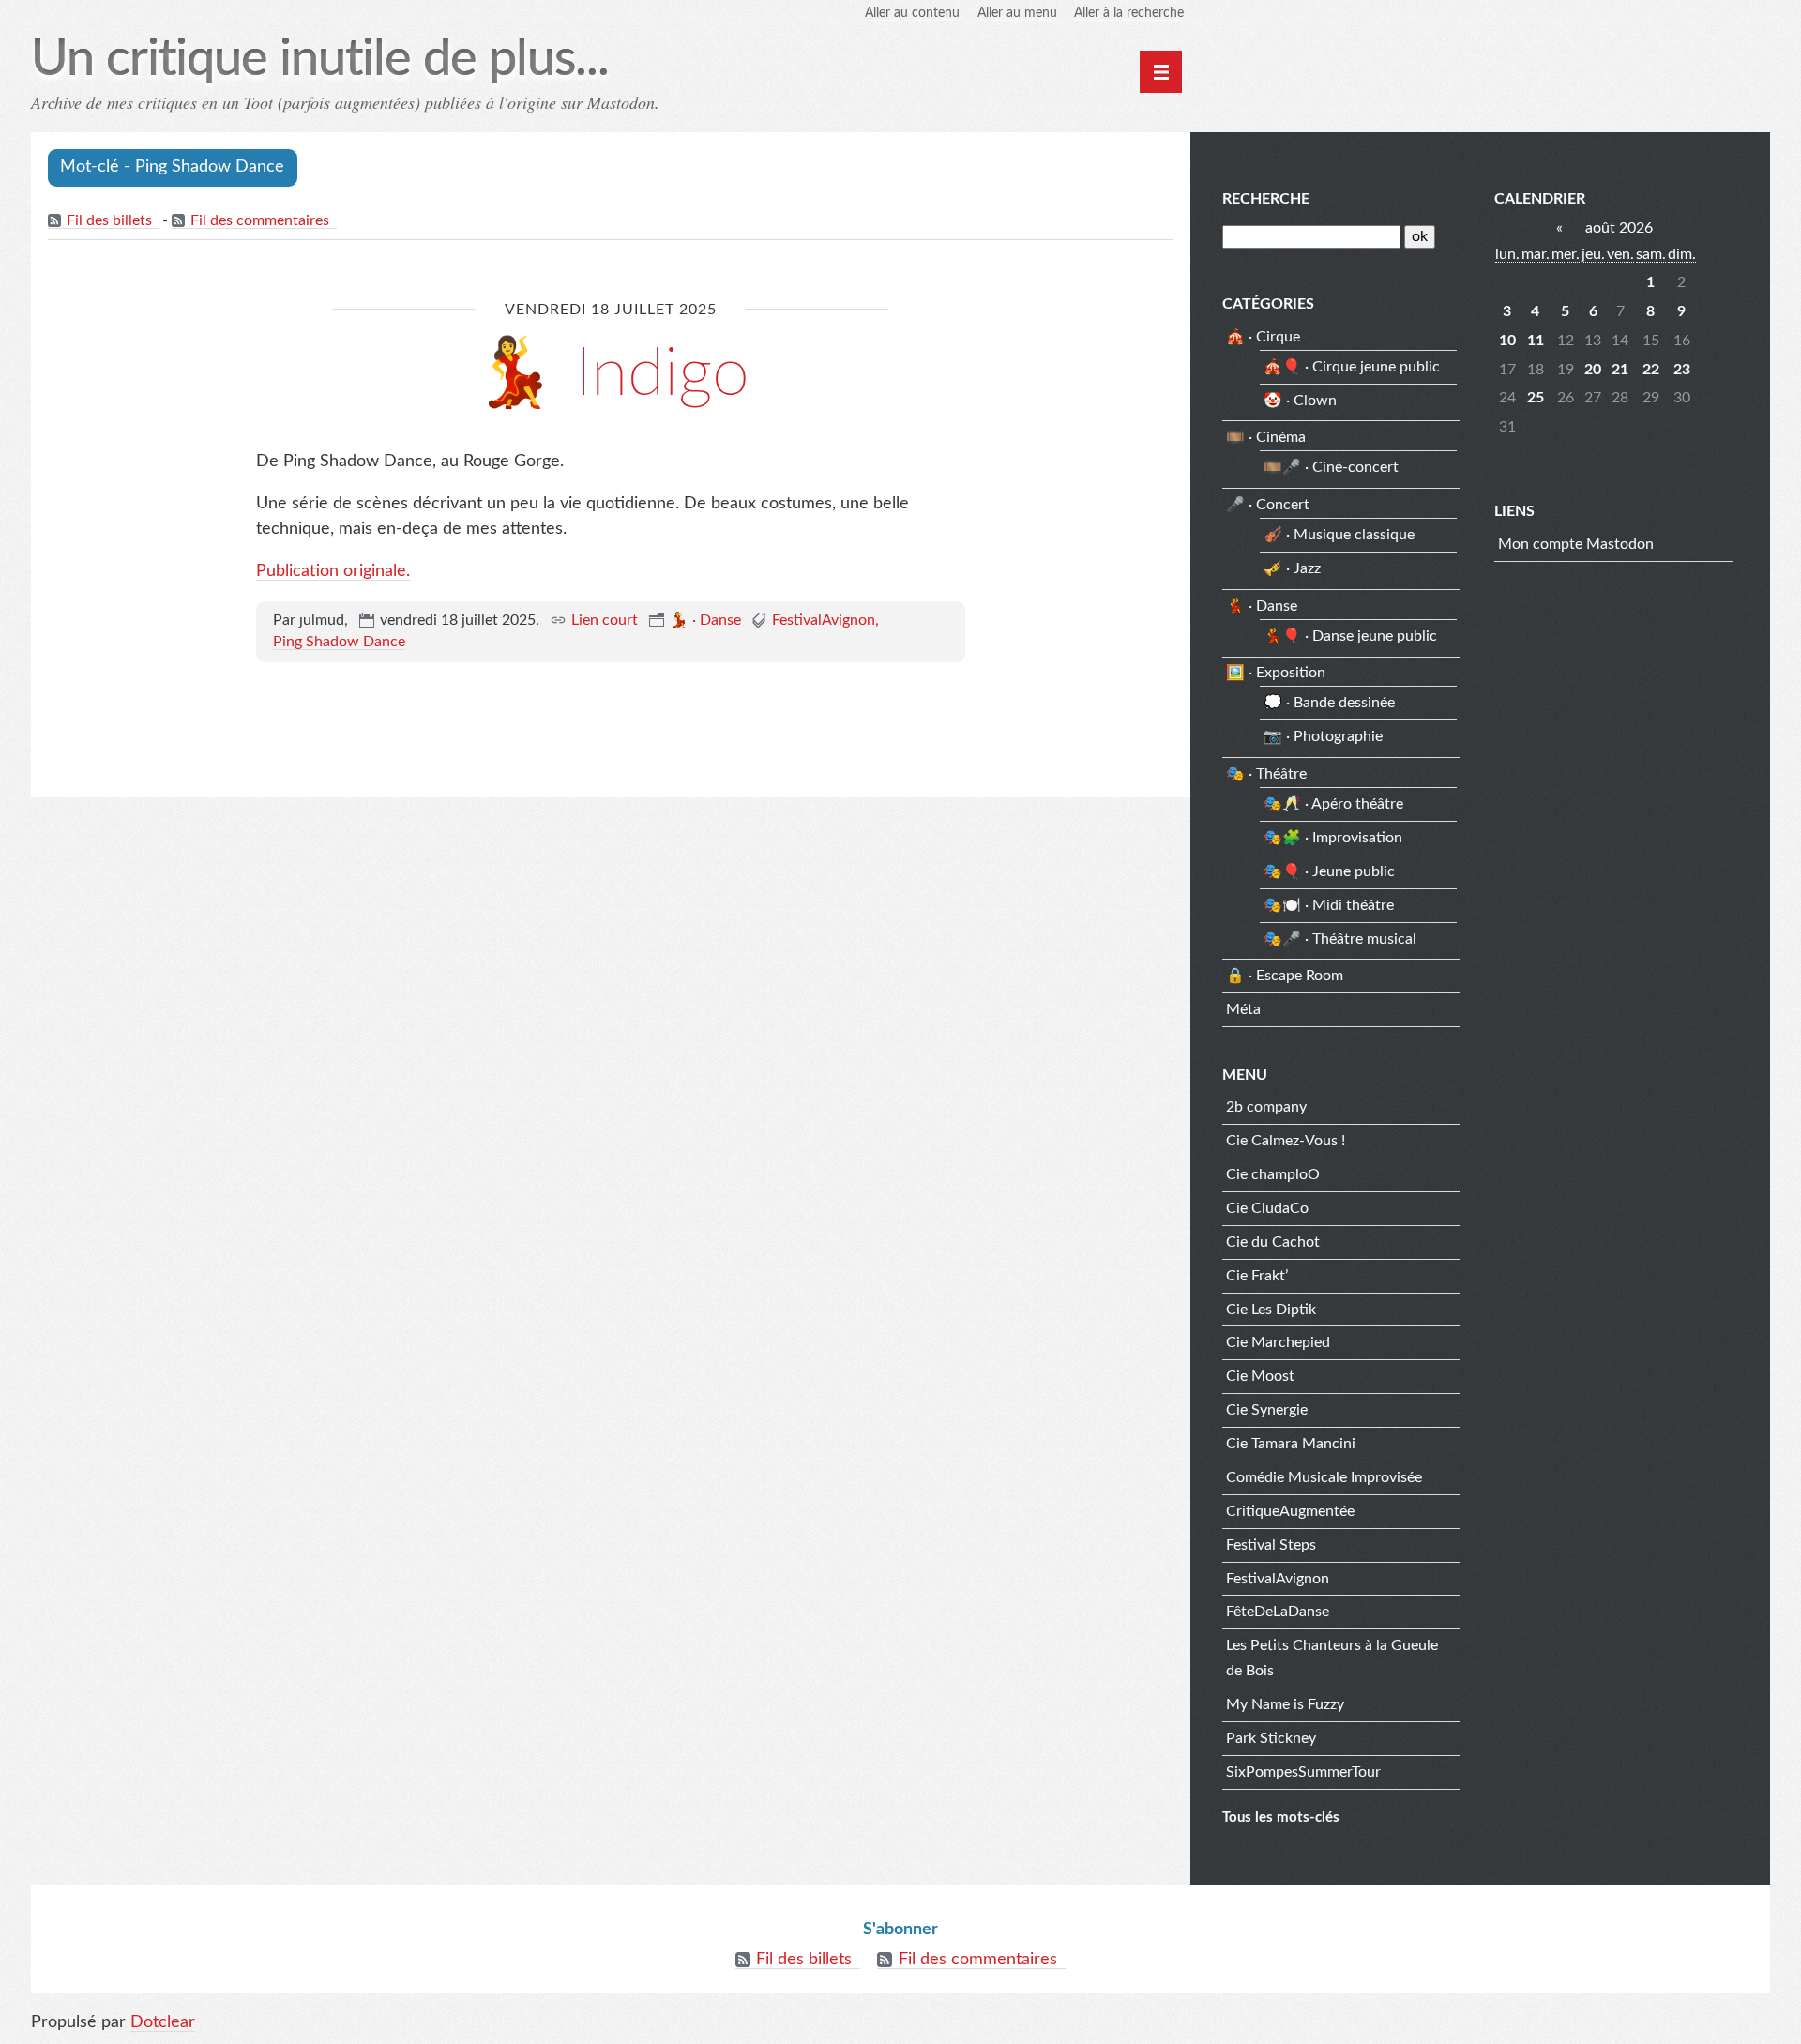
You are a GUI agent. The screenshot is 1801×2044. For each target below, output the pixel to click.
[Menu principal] (1161, 72)
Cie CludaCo (1267, 1208)
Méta (1243, 1009)
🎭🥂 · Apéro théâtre (1333, 804)
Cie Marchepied (1278, 1342)
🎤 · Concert (1268, 505)
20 (1593, 370)
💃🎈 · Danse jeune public (1350, 636)
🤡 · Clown (1300, 401)
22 (1651, 370)
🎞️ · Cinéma (1266, 437)
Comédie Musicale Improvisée (1324, 1477)
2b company (1266, 1107)
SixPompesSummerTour (1303, 1772)
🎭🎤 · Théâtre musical (1340, 939)
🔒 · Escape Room (1285, 976)
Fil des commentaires (260, 220)
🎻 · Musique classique (1339, 535)
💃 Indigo (611, 374)
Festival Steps (1271, 1545)
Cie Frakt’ (1257, 1276)
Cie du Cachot (1273, 1242)
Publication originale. (333, 571)
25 (1536, 398)
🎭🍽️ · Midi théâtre (1329, 905)
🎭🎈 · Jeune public (1329, 871)
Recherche (1266, 199)
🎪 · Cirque (1263, 337)
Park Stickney (1271, 1738)
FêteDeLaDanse (1278, 1612)
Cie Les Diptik (1271, 1310)
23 (1682, 370)
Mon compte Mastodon (1576, 544)
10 (1507, 341)
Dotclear (163, 2022)
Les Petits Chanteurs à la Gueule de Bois (1332, 1658)
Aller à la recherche (1129, 13)
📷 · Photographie (1323, 736)
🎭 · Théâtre (1266, 774)
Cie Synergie (1267, 1410)
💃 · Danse (705, 620)
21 (1620, 370)
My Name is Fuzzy (1285, 1704)
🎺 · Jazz (1292, 568)
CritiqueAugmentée (1290, 1511)
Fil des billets (109, 220)
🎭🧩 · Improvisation (1333, 838)
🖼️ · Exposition (1276, 673)
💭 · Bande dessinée (1329, 703)
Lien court (605, 620)
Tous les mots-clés (1281, 1817)
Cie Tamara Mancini (1291, 1444)
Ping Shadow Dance (339, 642)
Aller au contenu (912, 13)
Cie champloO (1273, 1174)
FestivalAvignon (824, 620)
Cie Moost (1260, 1376)
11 (1536, 341)
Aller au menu (1017, 13)
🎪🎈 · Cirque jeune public (1352, 367)
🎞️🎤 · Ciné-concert (1331, 467)
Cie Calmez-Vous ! (1286, 1141)
